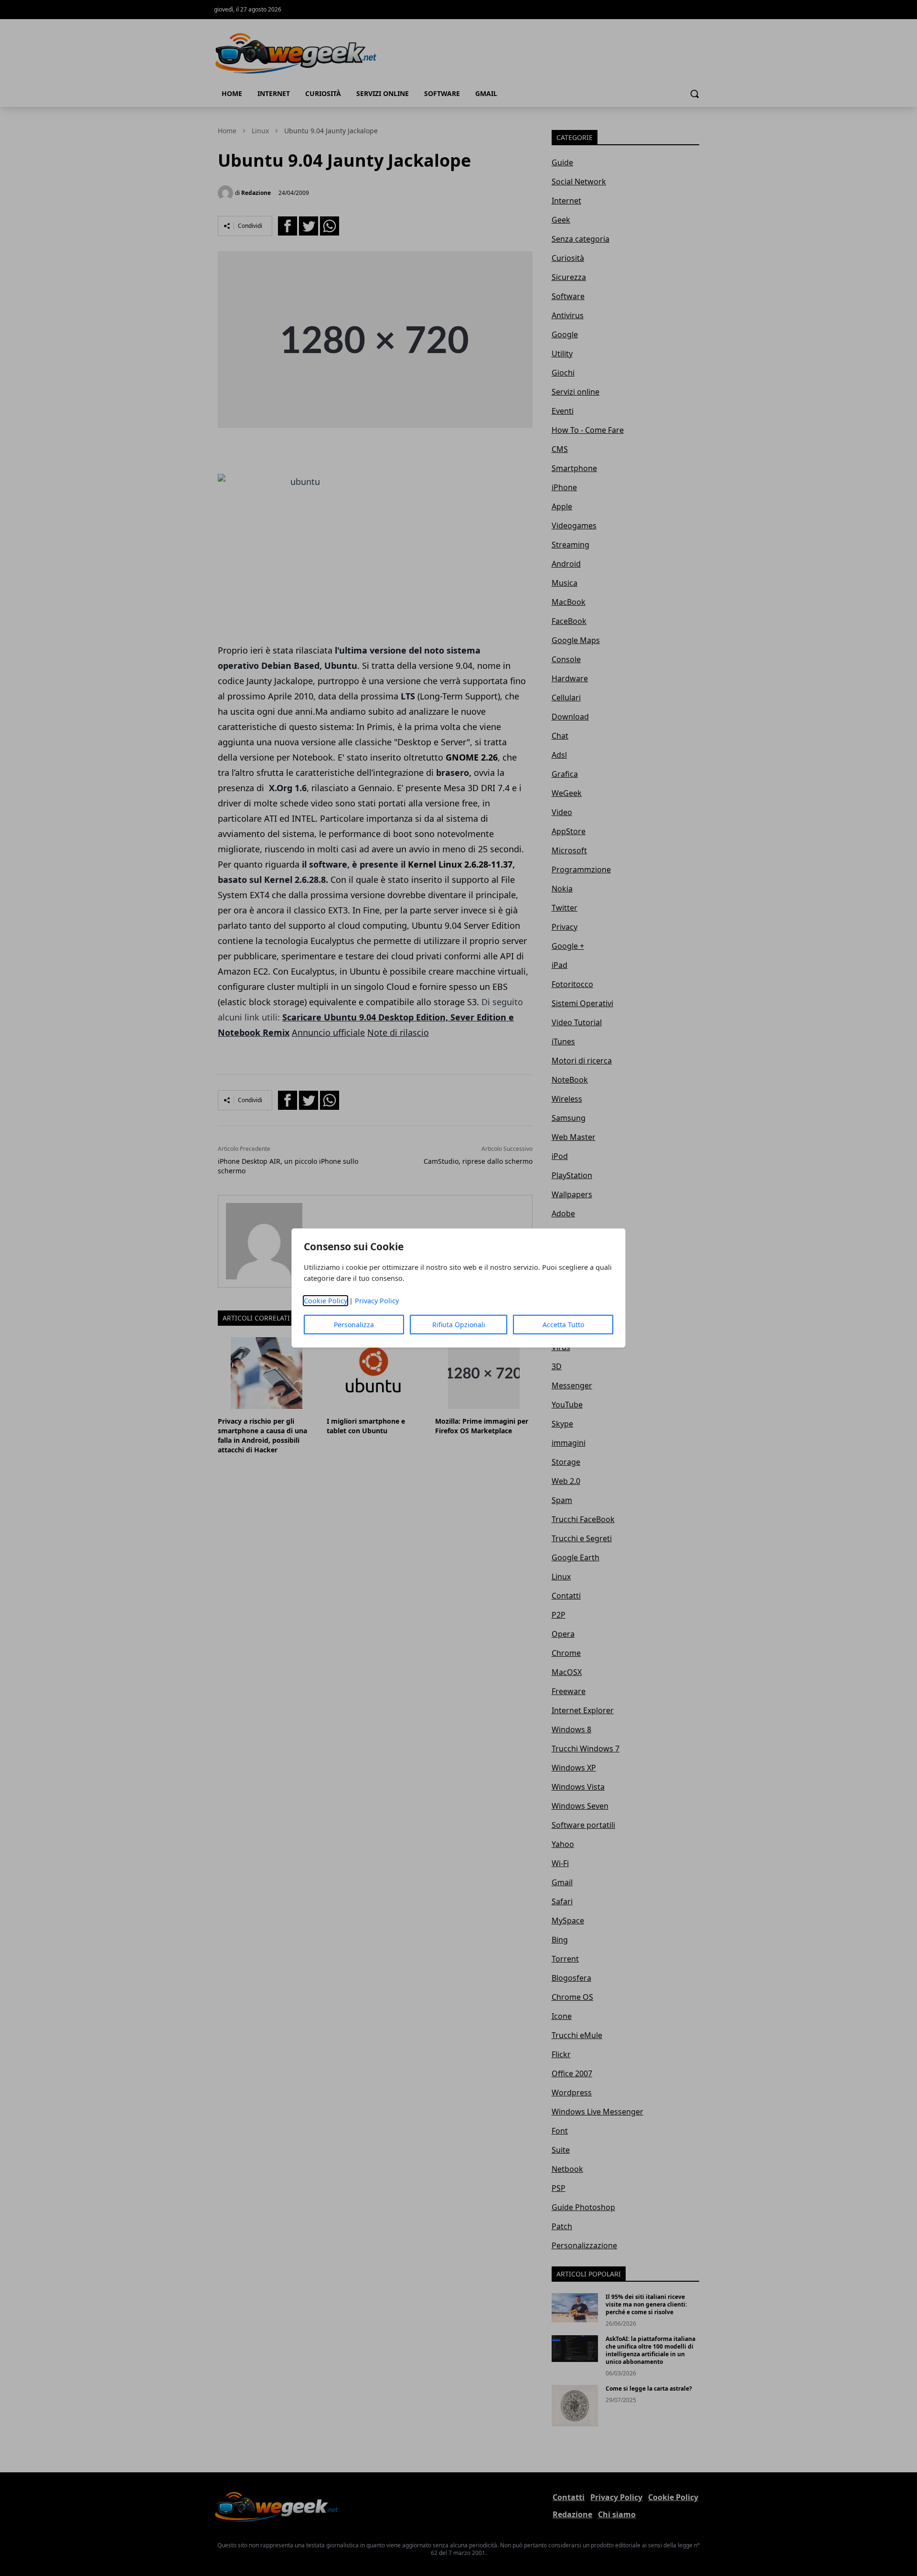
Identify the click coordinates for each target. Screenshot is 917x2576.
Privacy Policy (377, 1301)
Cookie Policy (325, 1301)
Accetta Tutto (563, 1325)
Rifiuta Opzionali (459, 1325)
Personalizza (354, 1325)
